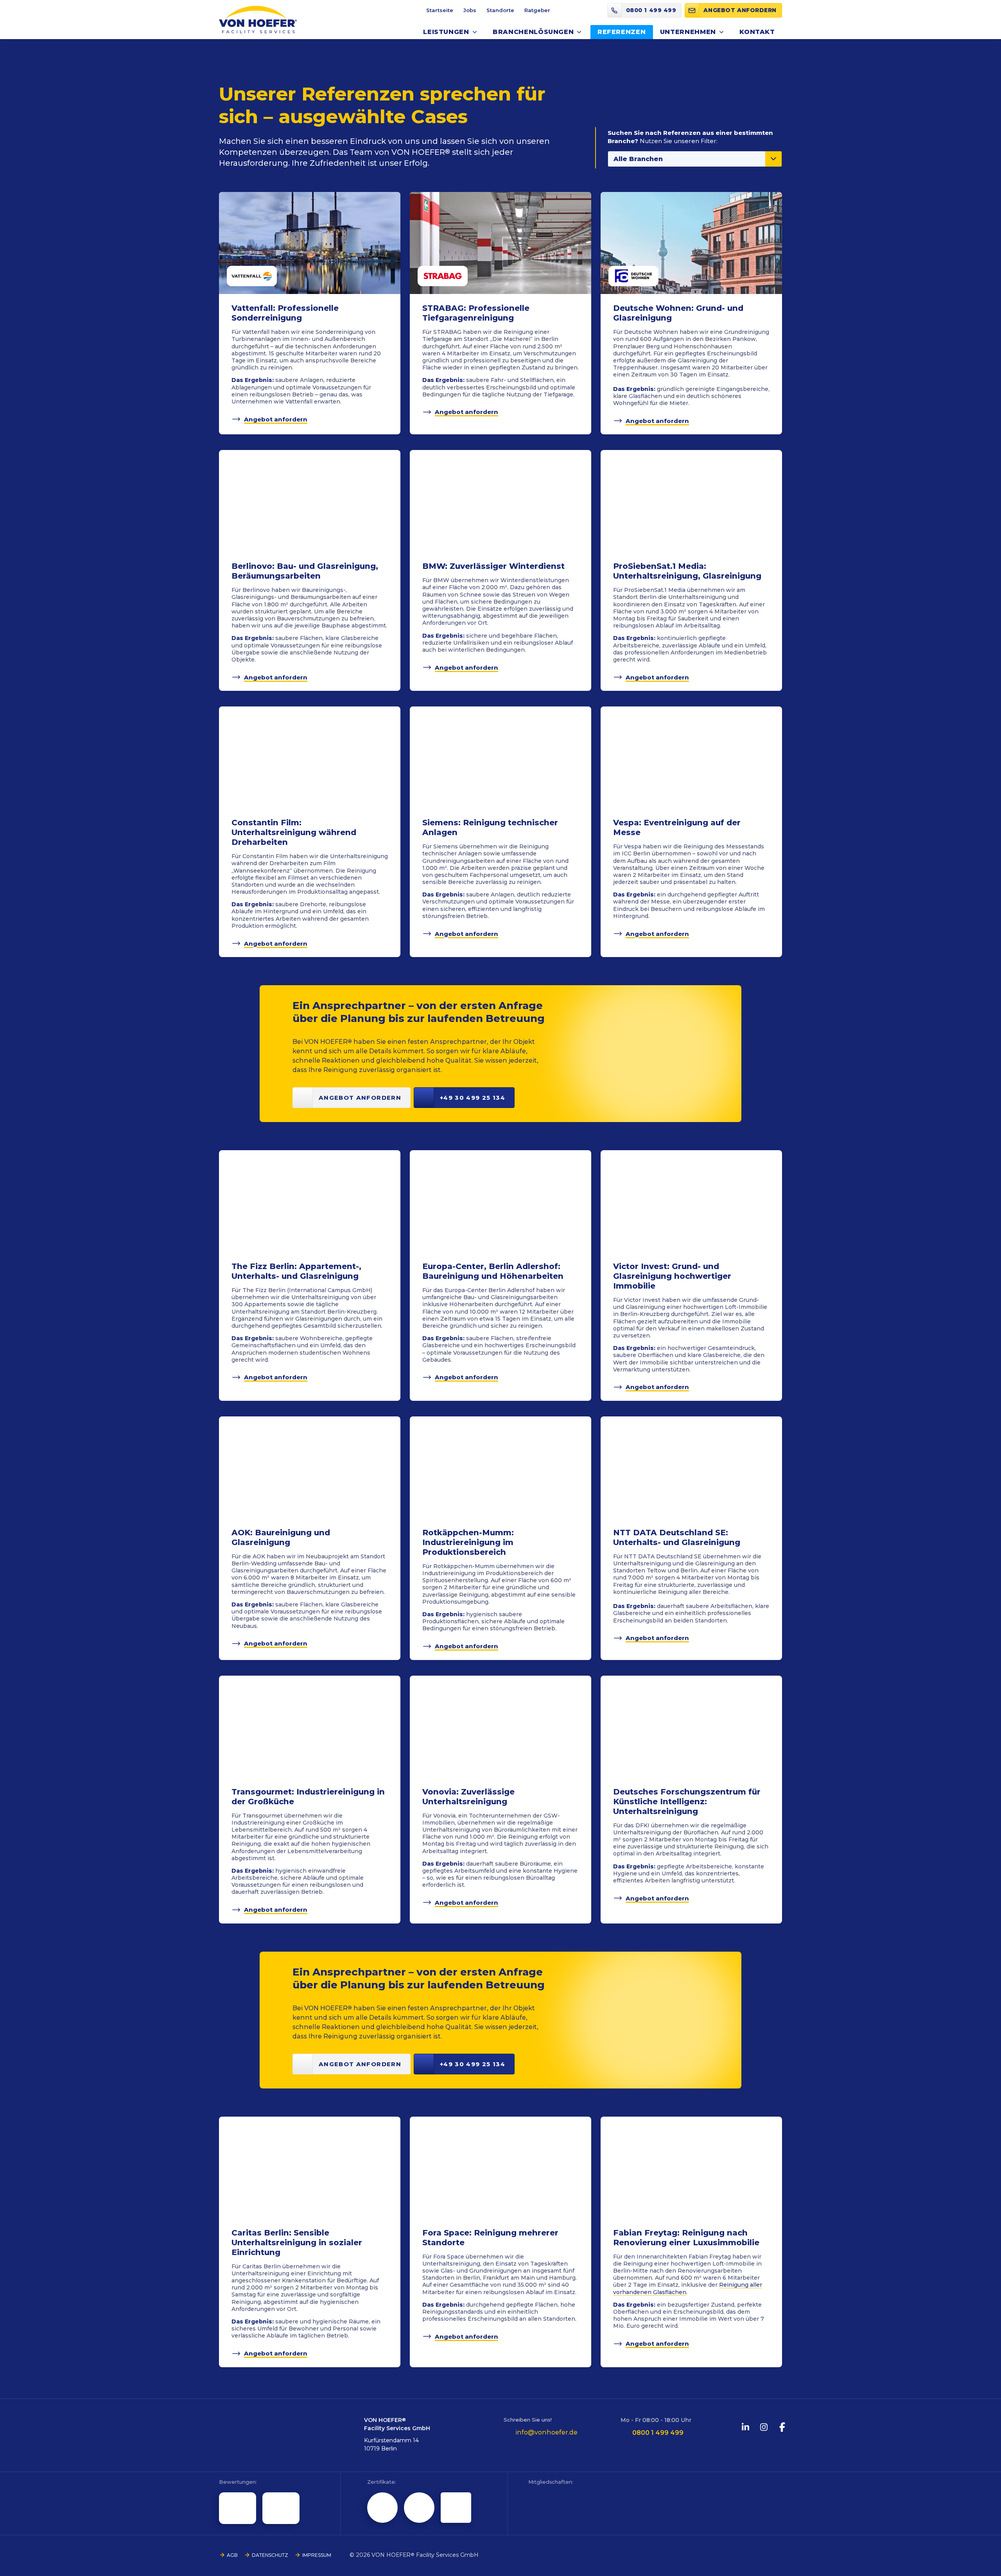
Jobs (470, 10)
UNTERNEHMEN (688, 32)
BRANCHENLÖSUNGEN (533, 32)
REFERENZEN (622, 32)
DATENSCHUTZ (270, 2555)
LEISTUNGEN (446, 32)
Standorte (500, 10)
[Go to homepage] (258, 20)
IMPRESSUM (317, 2555)
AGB (232, 2555)
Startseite (440, 10)
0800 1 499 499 (658, 2433)
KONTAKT (757, 32)
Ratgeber (537, 10)
